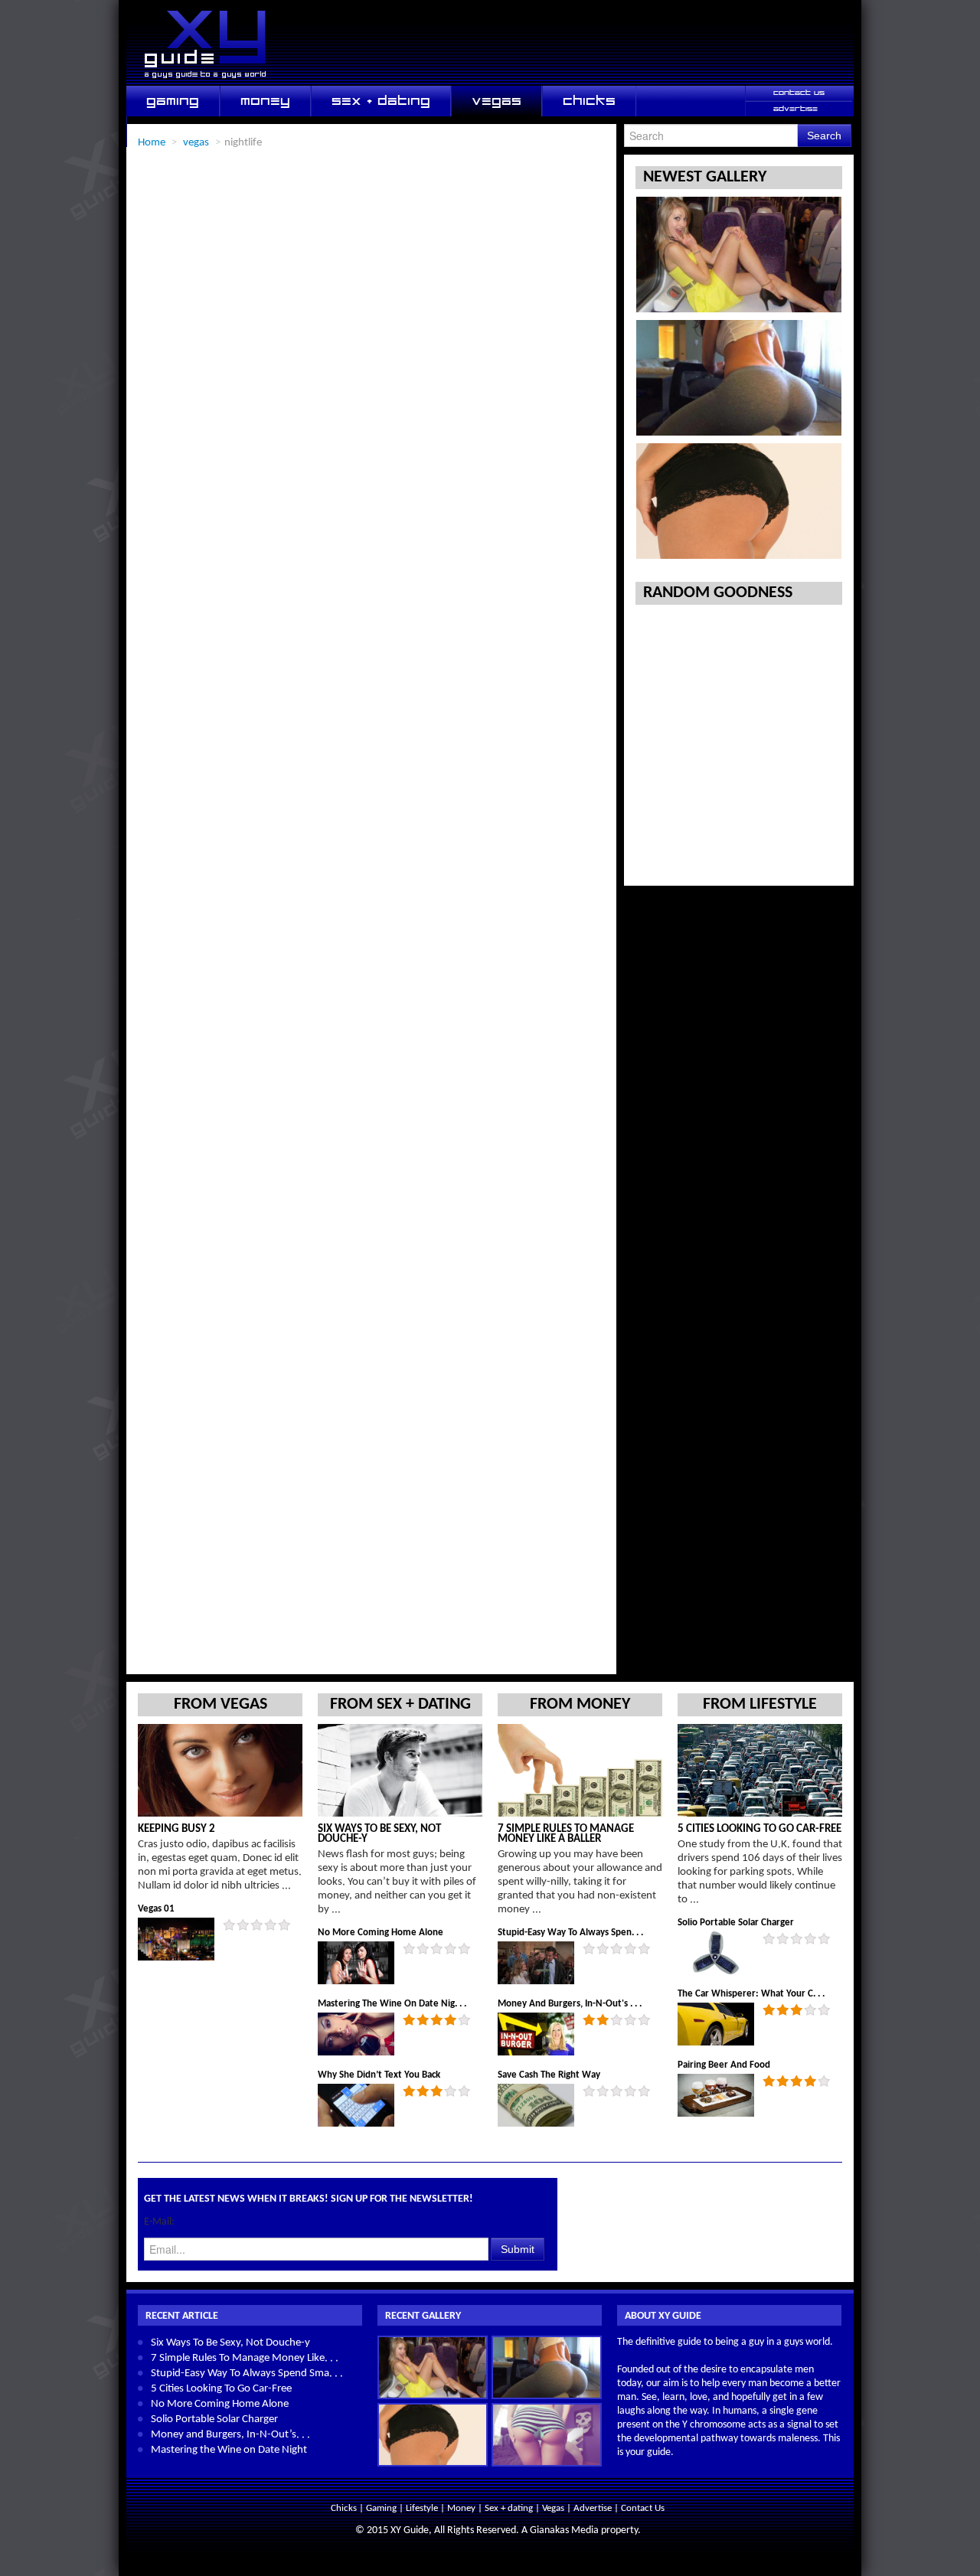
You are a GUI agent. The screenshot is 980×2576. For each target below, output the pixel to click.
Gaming (382, 2508)
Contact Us (643, 2508)
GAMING (173, 101)
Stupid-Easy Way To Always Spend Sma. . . (247, 2374)
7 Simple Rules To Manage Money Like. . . (245, 2358)
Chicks (345, 2508)
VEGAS (497, 101)
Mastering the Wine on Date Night (229, 2450)
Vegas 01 (156, 1909)
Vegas (554, 2508)
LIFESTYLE (181, 131)
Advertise (593, 2508)
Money (462, 2508)
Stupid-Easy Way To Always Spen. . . (570, 1933)
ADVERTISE (795, 109)
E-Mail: (159, 2222)
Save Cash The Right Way (549, 2075)
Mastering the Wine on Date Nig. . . (392, 2004)
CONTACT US (799, 93)
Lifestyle (423, 2508)
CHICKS (589, 101)
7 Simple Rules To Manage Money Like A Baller (566, 1834)
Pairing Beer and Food (724, 2065)
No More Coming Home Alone (381, 1933)
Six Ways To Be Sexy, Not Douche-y (379, 1834)
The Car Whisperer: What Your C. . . (751, 1994)
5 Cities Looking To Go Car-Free (759, 1829)
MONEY (265, 101)
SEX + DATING (381, 101)
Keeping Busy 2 (176, 1829)
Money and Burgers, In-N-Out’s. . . (230, 2435)
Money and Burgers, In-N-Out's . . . (570, 2004)
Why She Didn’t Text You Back (379, 2075)
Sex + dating (510, 2508)
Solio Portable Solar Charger (736, 1923)
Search (824, 135)
